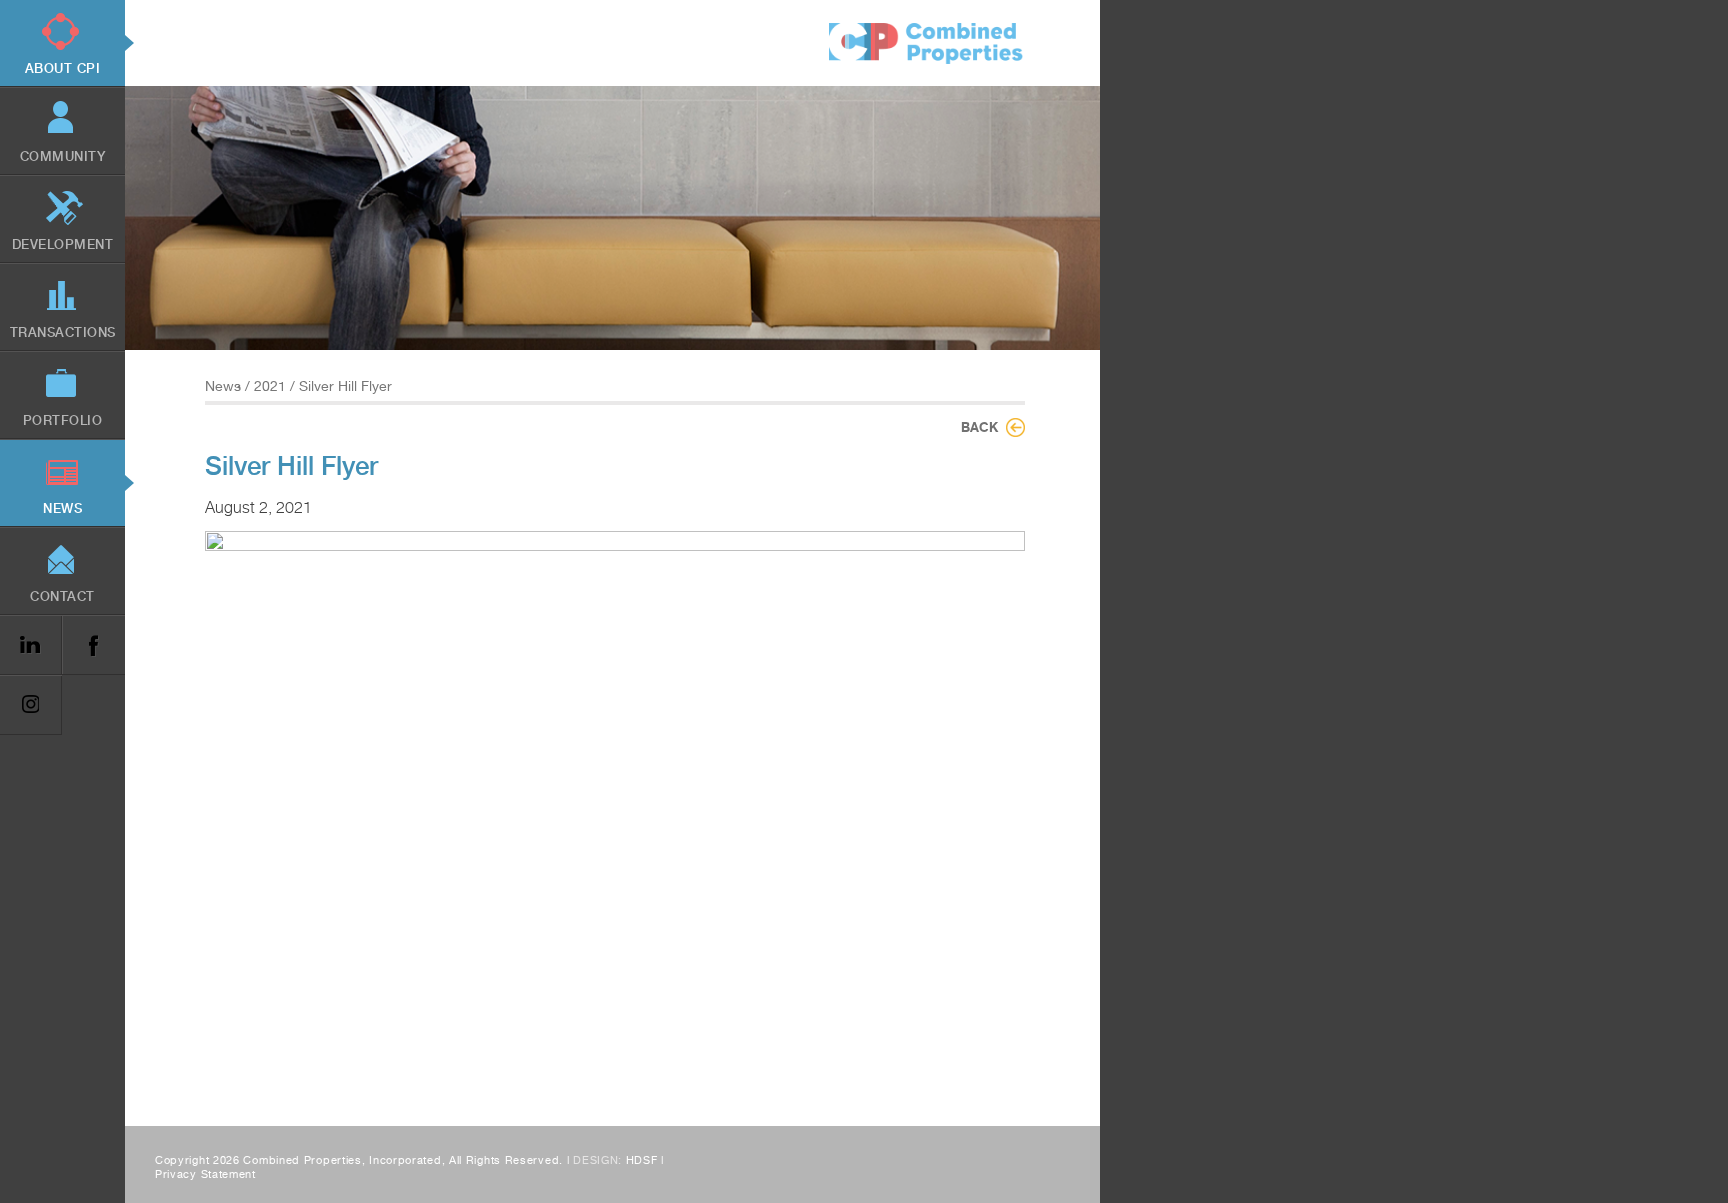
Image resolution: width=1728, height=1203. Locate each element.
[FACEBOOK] (93, 645)
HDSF (642, 1160)
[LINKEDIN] (31, 645)
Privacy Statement (205, 1174)
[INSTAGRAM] (31, 705)
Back (979, 427)
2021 (270, 386)
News (223, 386)
